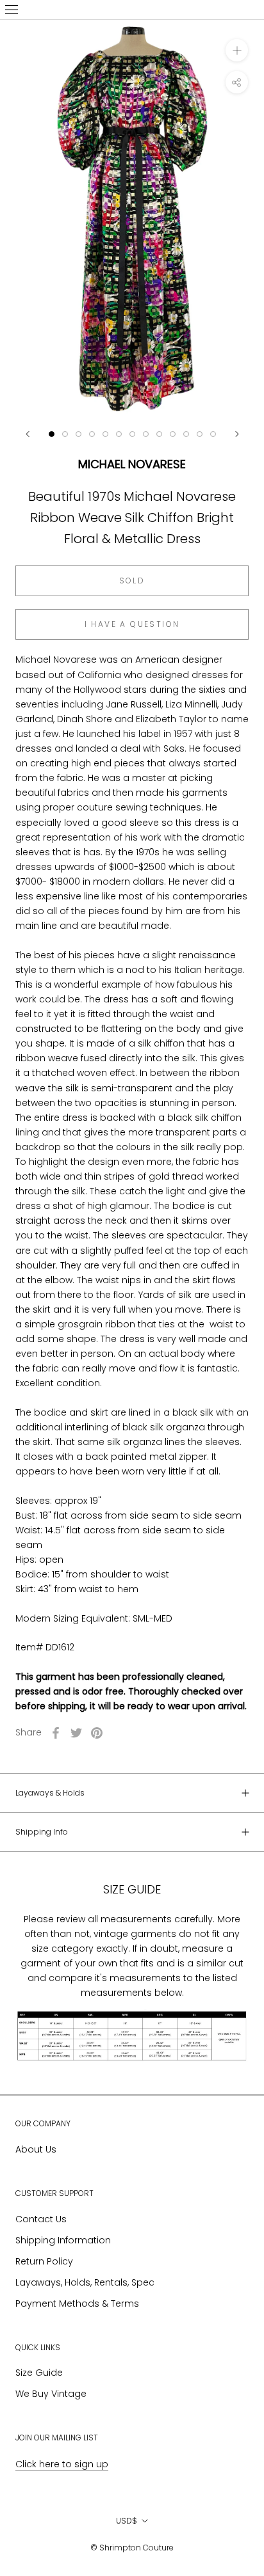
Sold (132, 581)
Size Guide (39, 2373)
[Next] (237, 434)
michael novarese (132, 464)
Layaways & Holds (50, 1793)
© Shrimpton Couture (132, 2548)
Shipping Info (42, 1832)
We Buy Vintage (51, 2394)
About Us (36, 2149)
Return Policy (44, 2261)
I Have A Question (132, 624)
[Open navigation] (12, 10)
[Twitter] (76, 1733)
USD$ (127, 2521)
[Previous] (28, 434)
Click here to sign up (62, 2464)
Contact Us (41, 2219)
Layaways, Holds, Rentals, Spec (85, 2282)
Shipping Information (63, 2240)
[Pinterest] (97, 1733)
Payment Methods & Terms (77, 2303)
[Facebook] (56, 1733)
